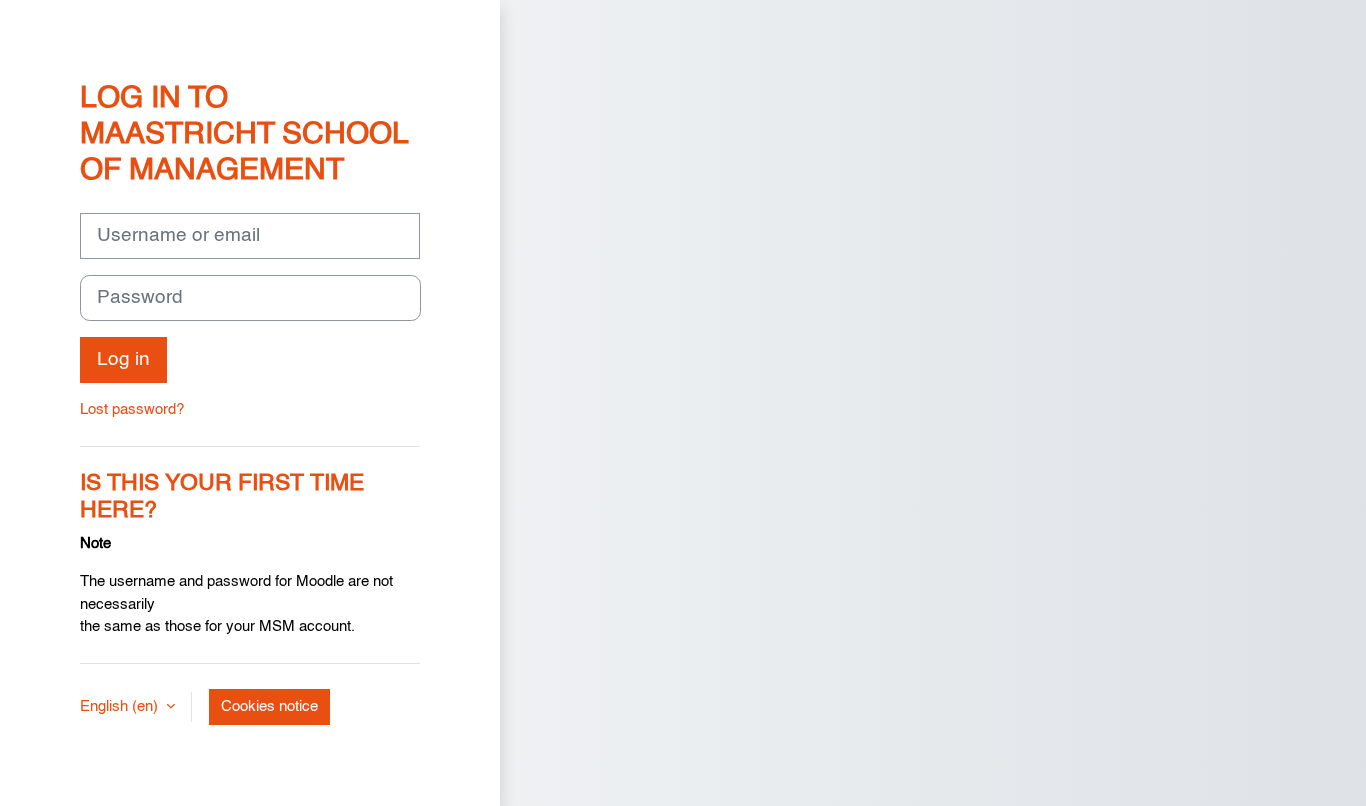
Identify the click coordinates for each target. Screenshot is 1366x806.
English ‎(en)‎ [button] (121, 706)
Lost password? (132, 409)
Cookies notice (269, 706)
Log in (123, 360)
